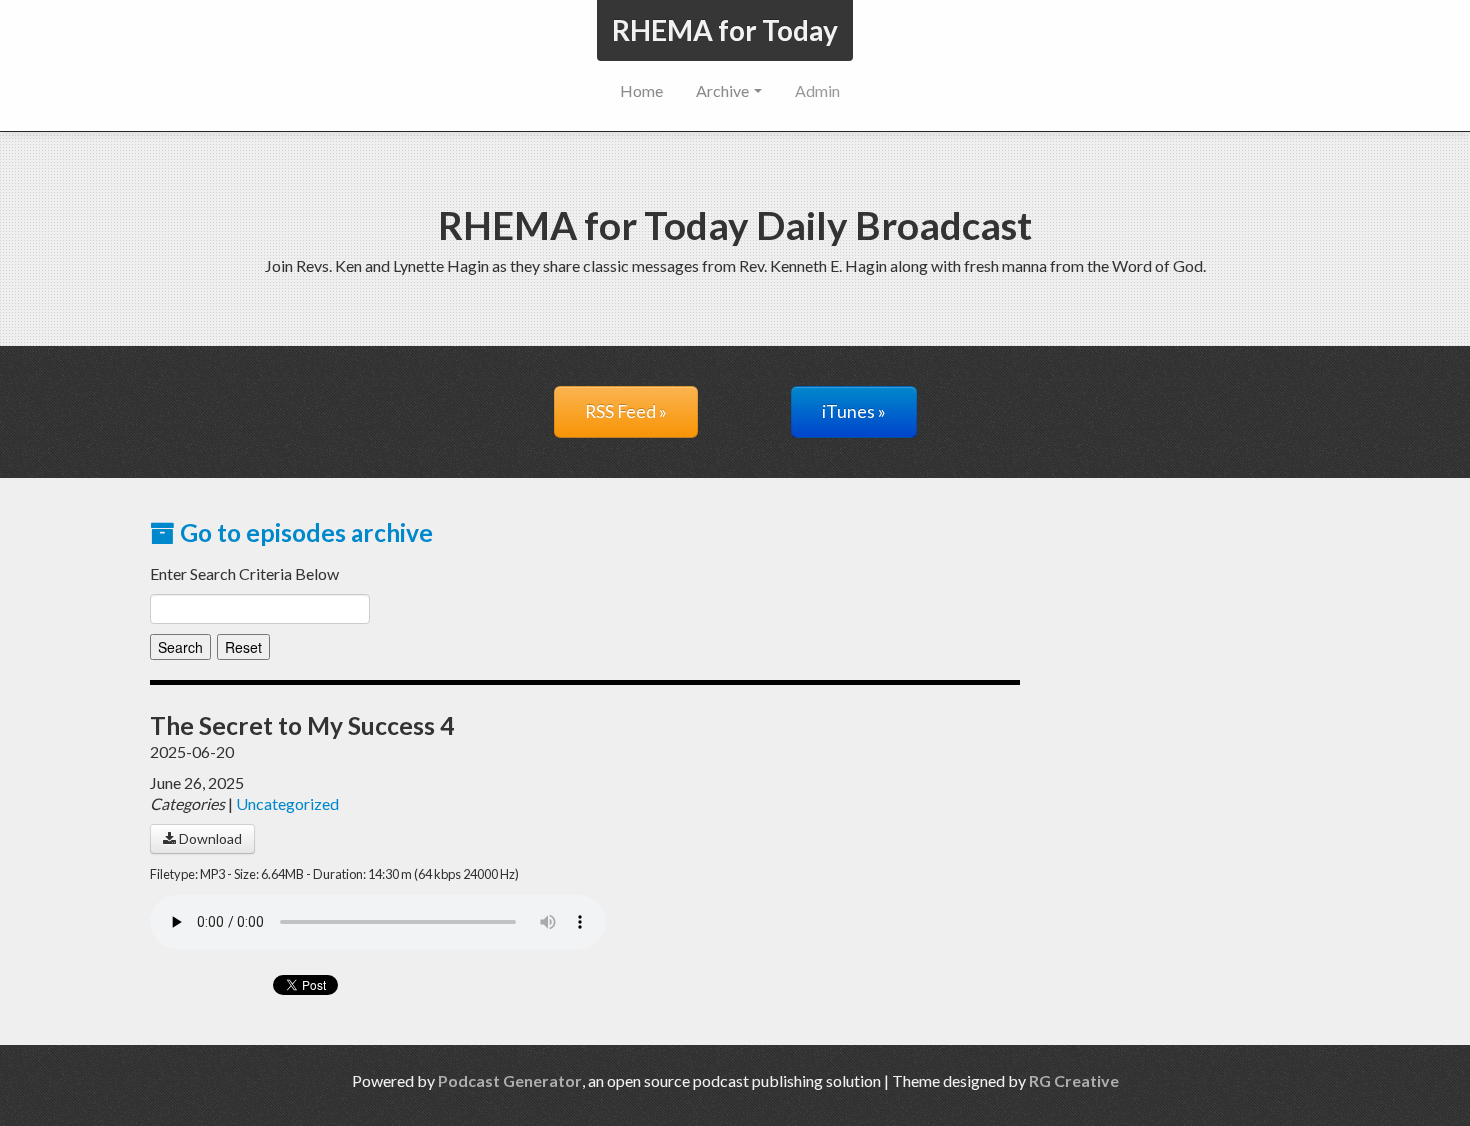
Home (641, 90)
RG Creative (1074, 1080)
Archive (724, 90)
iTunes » (854, 411)
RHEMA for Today (725, 30)
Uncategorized (287, 803)
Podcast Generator (510, 1080)
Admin (817, 90)
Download (209, 838)
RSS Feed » (626, 411)
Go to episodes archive (304, 532)
